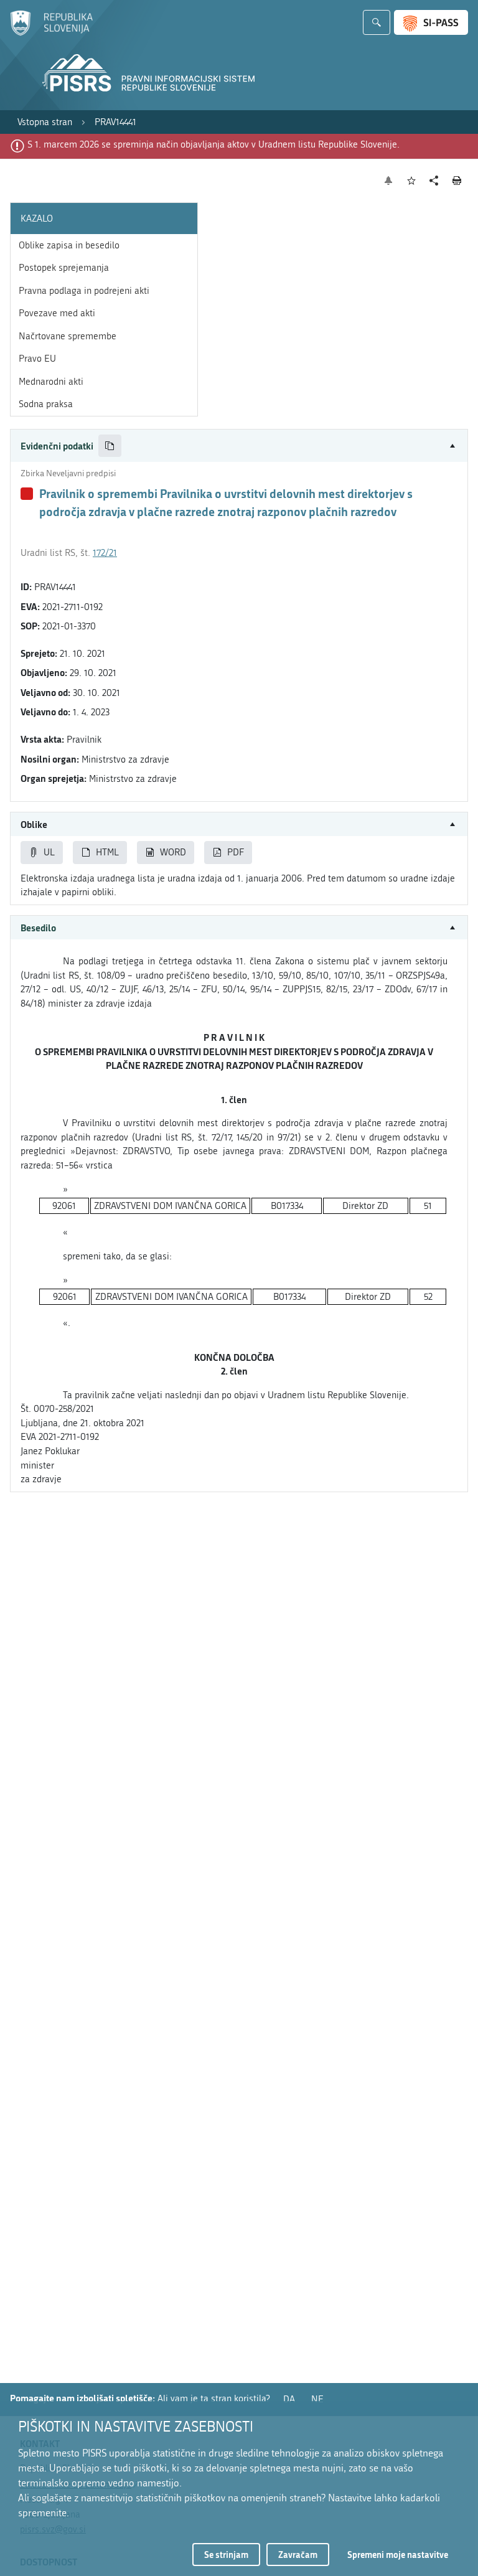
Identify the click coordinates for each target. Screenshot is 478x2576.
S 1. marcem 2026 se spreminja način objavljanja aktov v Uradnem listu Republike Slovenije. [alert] (213, 144)
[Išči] (377, 22)
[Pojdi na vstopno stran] (51, 33)
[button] (239, 446)
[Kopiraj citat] (110, 446)
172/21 (105, 553)
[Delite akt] (434, 181)
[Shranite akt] (412, 181)
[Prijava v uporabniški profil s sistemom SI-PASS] (431, 22)
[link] (45, 122)
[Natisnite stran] (457, 181)
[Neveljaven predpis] (27, 494)
